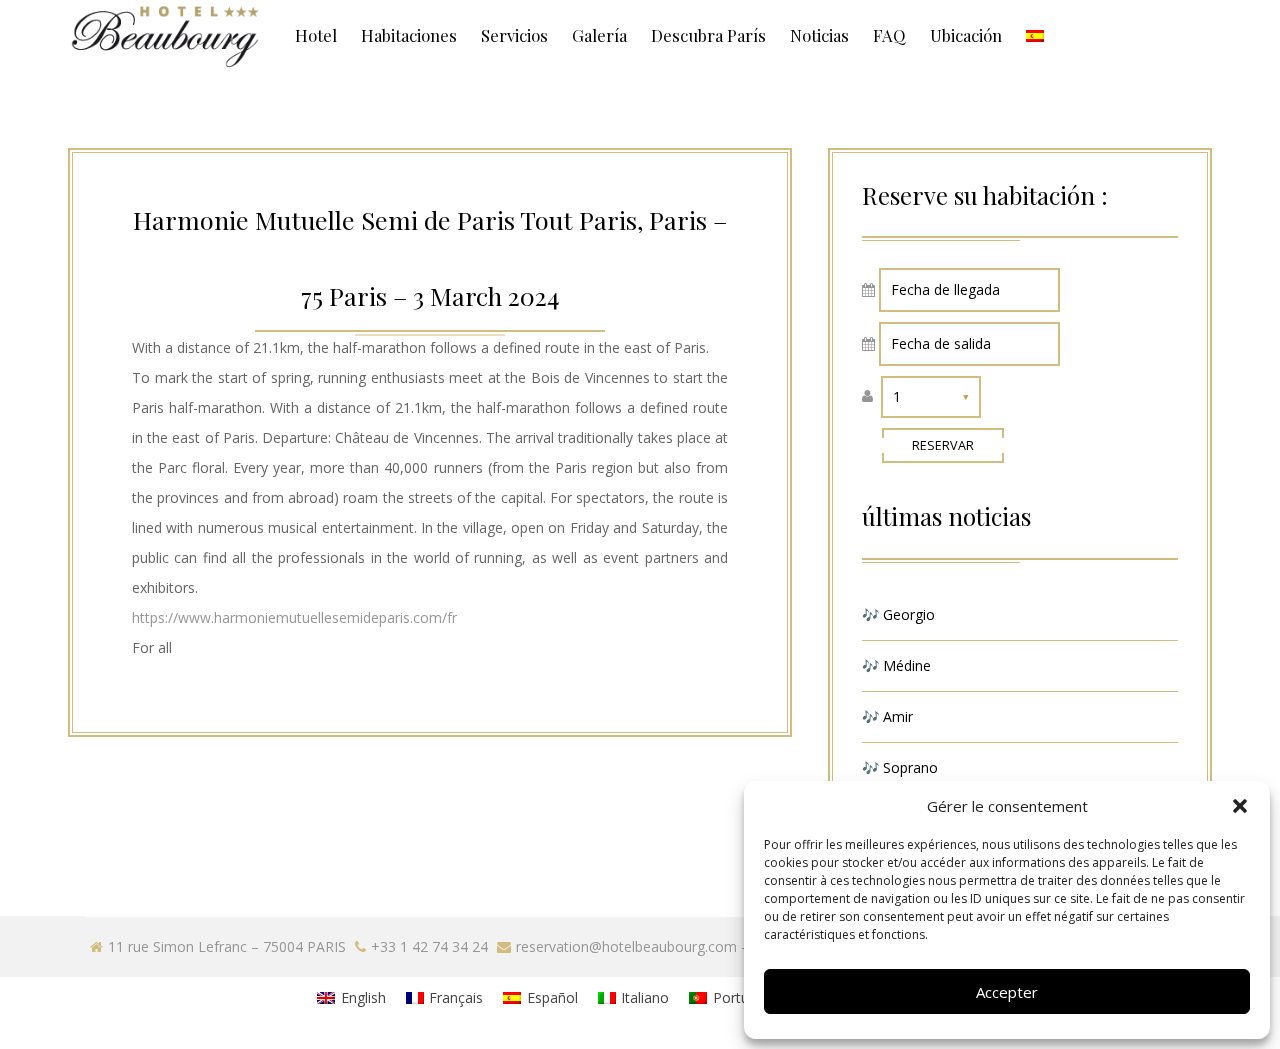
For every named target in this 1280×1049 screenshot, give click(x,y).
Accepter (1007, 992)
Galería (599, 35)
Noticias (819, 35)
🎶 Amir (887, 716)
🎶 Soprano (900, 767)
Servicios (514, 35)
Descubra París (708, 35)
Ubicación (966, 35)
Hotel (316, 35)
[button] (1240, 806)
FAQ (889, 35)
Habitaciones (409, 35)
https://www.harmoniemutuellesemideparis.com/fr (294, 617)
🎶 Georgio (898, 614)
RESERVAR (943, 445)
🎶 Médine (896, 665)
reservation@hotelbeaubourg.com (626, 946)
